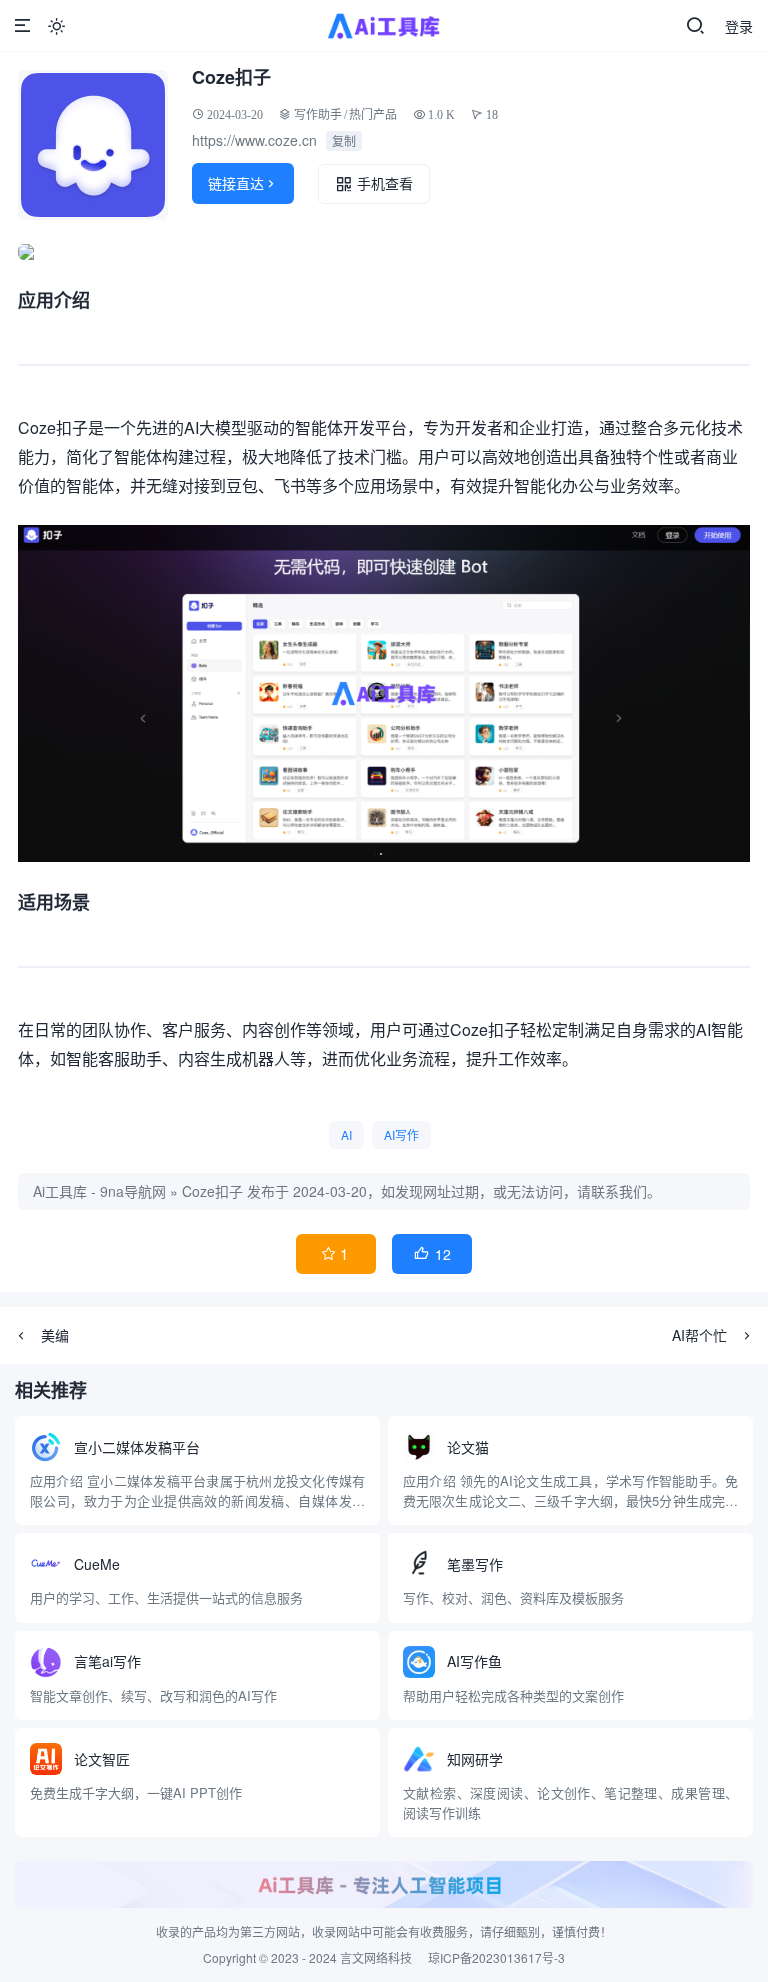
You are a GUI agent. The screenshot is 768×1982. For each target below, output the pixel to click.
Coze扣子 (212, 1191)
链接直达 (243, 183)
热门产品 (373, 114)
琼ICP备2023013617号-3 (496, 1957)
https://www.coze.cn (254, 140)
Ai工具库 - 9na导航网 (99, 1191)
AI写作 (401, 1134)
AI (346, 1134)
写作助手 (318, 114)
